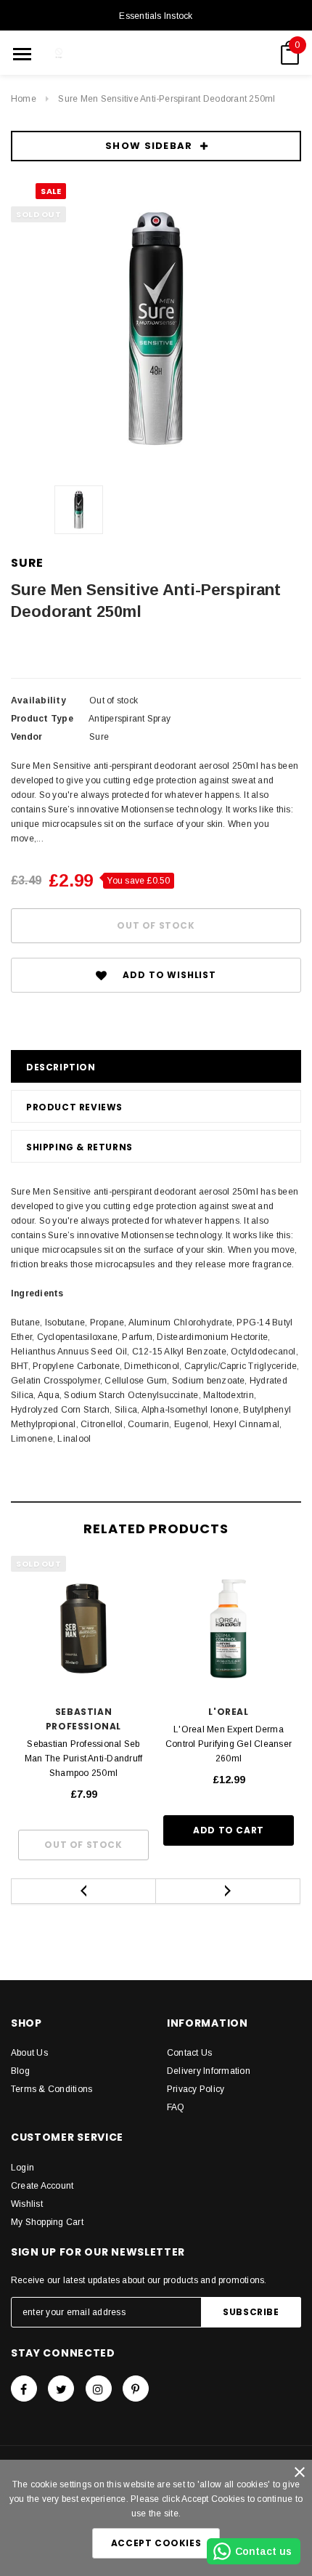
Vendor (26, 737)
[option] (156, 328)
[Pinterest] (136, 2389)
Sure (27, 563)
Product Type (42, 719)
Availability (38, 700)
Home (24, 99)
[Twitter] (61, 2389)
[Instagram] (99, 2389)
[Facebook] (24, 2389)
